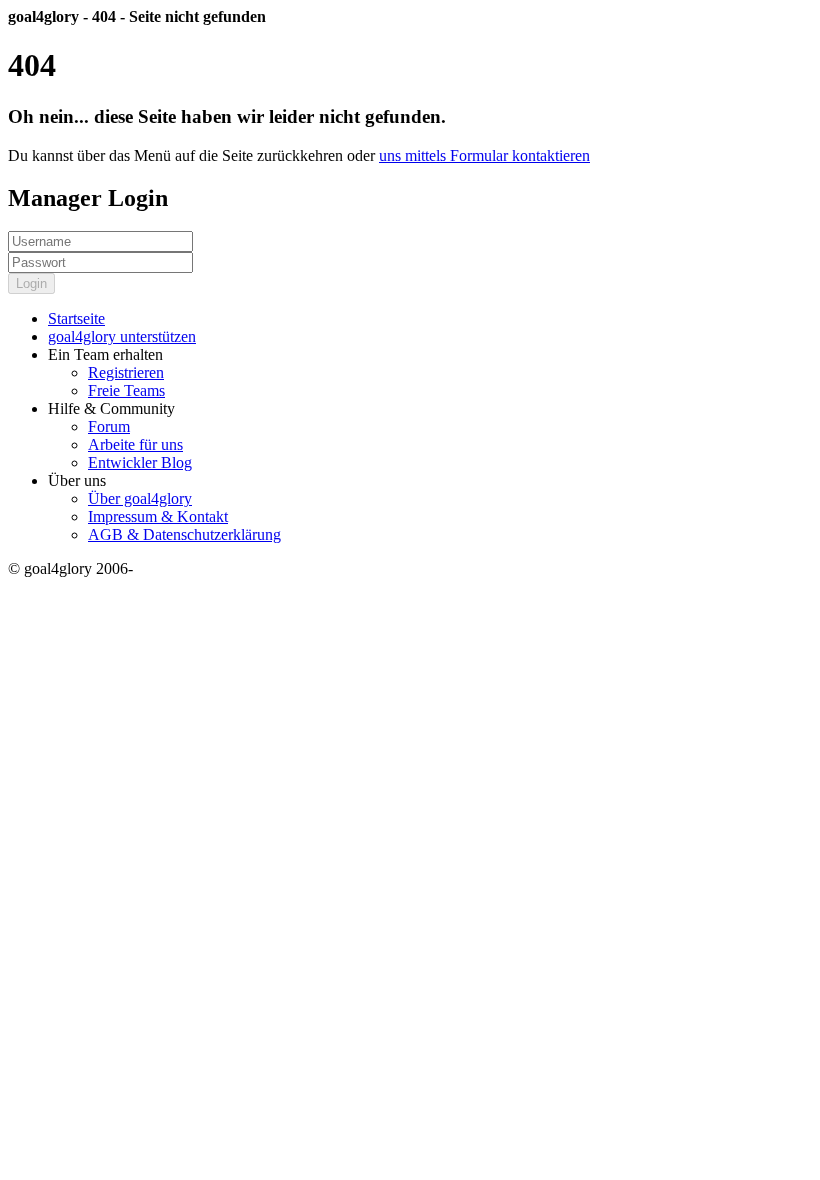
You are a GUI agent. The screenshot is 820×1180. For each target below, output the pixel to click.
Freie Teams (126, 390)
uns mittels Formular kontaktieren (484, 155)
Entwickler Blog (140, 462)
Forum (109, 426)
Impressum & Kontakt (158, 516)
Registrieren (126, 372)
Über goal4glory (140, 498)
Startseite (76, 318)
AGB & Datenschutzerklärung (184, 534)
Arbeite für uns (135, 444)
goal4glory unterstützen (122, 336)
